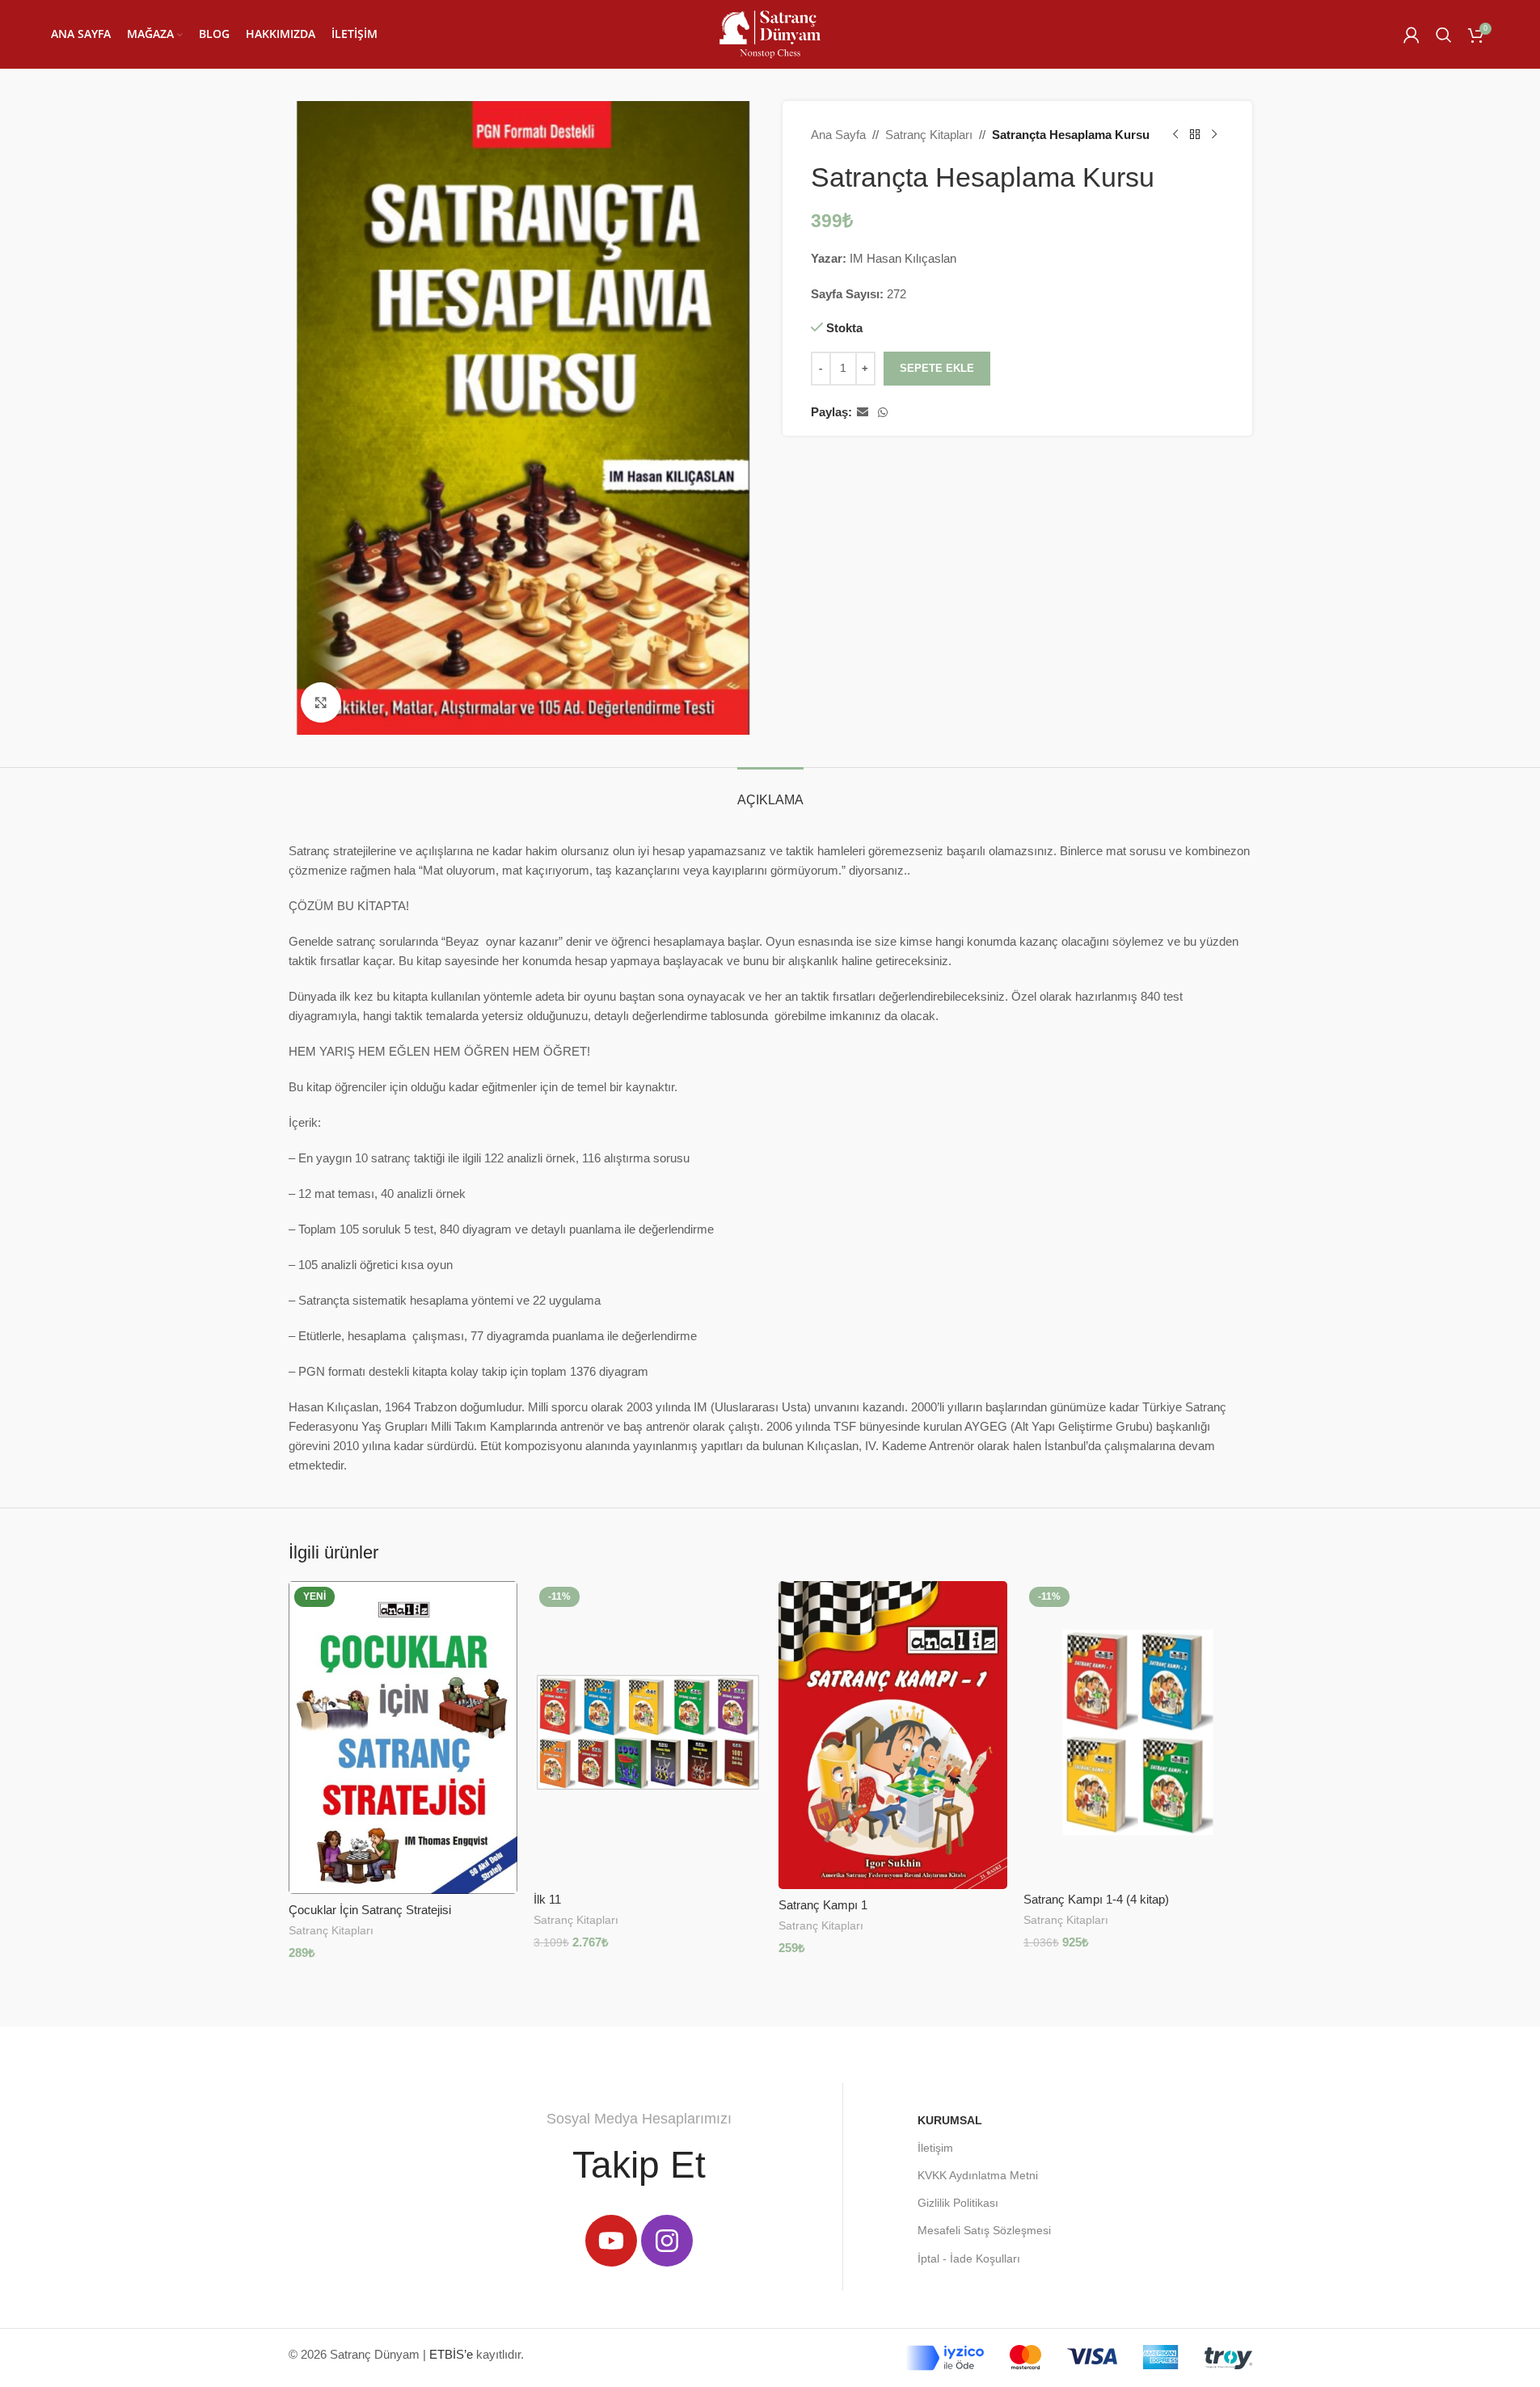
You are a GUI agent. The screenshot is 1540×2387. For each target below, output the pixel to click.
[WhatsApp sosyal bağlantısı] (883, 413)
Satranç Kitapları (929, 135)
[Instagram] (667, 2241)
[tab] (770, 792)
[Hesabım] (1411, 35)
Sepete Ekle (937, 368)
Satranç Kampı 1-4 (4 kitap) (1096, 1899)
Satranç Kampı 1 (823, 1905)
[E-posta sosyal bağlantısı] (863, 413)
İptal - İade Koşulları (969, 2258)
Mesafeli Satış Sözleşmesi (984, 2230)
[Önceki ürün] (1175, 135)
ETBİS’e (451, 2354)
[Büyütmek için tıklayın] (321, 702)
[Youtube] (611, 2241)
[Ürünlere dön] (1195, 135)
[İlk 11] (648, 1732)
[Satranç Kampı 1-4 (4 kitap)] (1138, 1732)
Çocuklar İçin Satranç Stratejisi (370, 1910)
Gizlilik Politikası (958, 2203)
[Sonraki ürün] (1214, 135)
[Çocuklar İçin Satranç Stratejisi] (403, 1737)
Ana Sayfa (838, 135)
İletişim (935, 2148)
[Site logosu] (770, 33)
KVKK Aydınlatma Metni (978, 2175)
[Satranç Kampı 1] (893, 1735)
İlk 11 (547, 1899)
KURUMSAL (950, 2120)
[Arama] (1444, 35)
